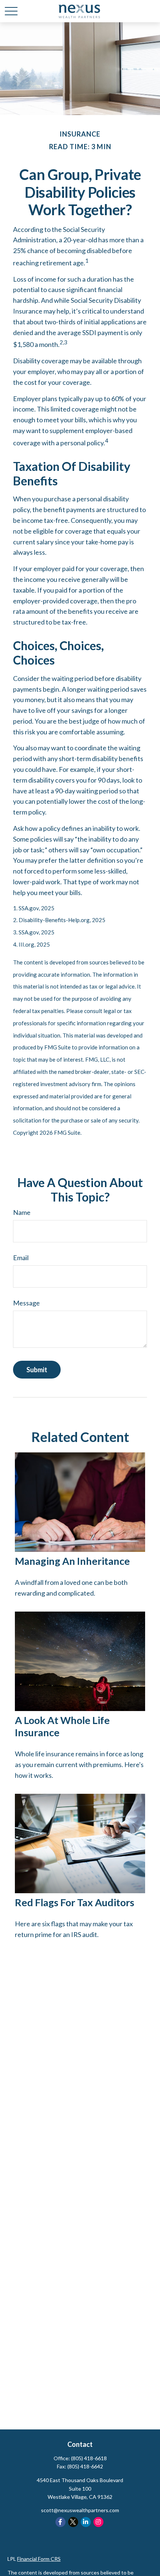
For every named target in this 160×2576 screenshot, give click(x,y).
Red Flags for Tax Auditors (75, 1902)
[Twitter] (73, 2522)
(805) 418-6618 (89, 2458)
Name (22, 1212)
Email (21, 1258)
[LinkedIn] (86, 2522)
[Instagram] (98, 2522)
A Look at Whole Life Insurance (62, 1726)
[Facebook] (60, 2522)
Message (26, 1303)
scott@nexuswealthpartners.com (80, 2510)
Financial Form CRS (39, 2559)
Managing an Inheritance (72, 1561)
